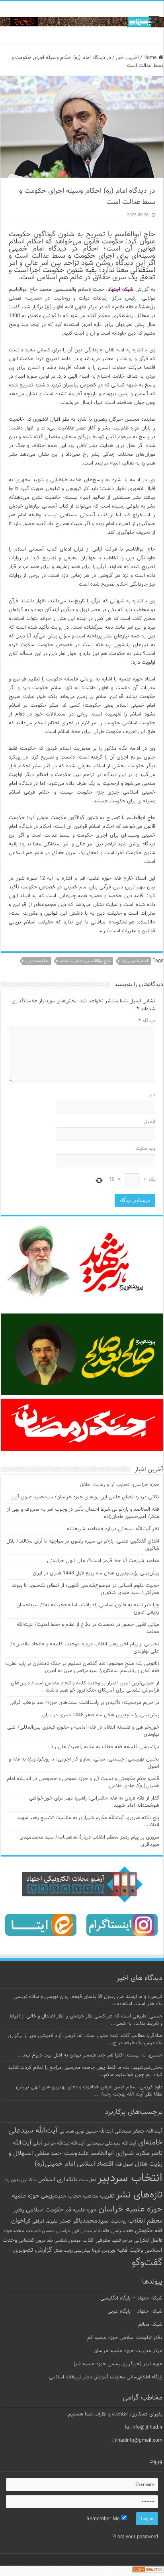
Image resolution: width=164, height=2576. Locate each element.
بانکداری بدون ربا (20, 2180)
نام (152, 1095)
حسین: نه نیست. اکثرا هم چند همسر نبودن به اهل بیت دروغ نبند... (90, 2055)
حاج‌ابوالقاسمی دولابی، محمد (85, 961)
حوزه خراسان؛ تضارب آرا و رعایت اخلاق (120, 1485)
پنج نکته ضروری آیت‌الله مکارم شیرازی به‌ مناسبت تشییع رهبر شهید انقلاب (88, 1821)
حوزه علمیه (26, 2196)
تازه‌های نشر (139, 2195)
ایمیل (149, 1122)
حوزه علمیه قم (81, 2210)
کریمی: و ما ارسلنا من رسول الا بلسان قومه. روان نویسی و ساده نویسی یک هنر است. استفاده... (88, 2000)
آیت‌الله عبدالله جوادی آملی (59, 2144)
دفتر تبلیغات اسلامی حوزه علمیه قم (125, 2338)
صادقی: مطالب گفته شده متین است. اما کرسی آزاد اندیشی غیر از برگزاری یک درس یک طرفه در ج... (85, 2039)
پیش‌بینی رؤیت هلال (72, 2251)
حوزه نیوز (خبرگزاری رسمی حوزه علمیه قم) (118, 2364)
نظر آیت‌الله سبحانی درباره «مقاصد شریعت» (113, 1529)
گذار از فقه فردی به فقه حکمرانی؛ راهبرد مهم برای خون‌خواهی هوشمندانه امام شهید (94, 1802)
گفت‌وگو (147, 2263)
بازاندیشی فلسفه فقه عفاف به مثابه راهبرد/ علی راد (105, 1747)
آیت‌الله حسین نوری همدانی (86, 2132)
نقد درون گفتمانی (36, 2241)
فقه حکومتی (149, 2231)
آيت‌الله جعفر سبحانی (139, 2131)
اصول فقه (124, 2164)
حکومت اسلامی (45, 2210)
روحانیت (118, 2221)
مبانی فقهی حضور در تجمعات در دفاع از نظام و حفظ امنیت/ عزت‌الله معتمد (88, 1628)
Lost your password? (135, 2537)
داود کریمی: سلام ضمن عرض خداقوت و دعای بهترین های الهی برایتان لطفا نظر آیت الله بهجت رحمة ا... (89, 2091)
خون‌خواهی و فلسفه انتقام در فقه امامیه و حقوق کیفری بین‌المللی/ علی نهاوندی (83, 1731)
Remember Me (104, 2519)
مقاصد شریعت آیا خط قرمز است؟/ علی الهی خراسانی (103, 1561)
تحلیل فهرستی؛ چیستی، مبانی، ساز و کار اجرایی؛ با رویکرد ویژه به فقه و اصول (84, 1763)
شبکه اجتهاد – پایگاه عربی (135, 2311)
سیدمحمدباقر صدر (84, 2221)
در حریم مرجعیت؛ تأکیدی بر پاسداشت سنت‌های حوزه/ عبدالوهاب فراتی (84, 1703)
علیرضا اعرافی (45, 2221)
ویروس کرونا (103, 2251)
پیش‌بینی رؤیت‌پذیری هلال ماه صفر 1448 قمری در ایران (101, 1715)
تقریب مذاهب (99, 2196)
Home (151, 58)
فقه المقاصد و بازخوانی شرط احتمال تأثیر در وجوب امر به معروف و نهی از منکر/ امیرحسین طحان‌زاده (83, 1513)
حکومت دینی (37, 961)
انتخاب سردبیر (130, 2178)
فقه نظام (101, 2231)
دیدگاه (147, 1021)
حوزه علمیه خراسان (130, 2209)
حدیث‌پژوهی (54, 2196)
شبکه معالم (150, 2325)
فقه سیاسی (122, 2231)
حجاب (74, 2196)
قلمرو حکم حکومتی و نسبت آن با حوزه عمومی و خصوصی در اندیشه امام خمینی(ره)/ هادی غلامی (83, 1782)
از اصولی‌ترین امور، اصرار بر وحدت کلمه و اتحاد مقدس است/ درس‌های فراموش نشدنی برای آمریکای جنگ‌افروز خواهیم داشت (85, 1687)
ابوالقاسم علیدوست (89, 2153)
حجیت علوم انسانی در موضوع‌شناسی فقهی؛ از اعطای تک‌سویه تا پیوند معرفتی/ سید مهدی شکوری (86, 1589)
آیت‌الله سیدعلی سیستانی (111, 2143)
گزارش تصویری (33, 2250)
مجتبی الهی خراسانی (74, 2231)
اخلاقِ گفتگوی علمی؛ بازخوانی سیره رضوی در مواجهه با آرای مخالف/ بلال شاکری (83, 1545)
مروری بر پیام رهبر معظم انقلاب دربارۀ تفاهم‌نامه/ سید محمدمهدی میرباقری (89, 1841)
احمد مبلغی (49, 2154)
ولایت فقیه (130, 2250)
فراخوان (21, 2221)
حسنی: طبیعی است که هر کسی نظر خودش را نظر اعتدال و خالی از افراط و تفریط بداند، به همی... (86, 2020)
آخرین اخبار (127, 58)
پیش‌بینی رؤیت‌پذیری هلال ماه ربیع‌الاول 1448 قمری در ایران (96, 1573)
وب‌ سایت (145, 1149)
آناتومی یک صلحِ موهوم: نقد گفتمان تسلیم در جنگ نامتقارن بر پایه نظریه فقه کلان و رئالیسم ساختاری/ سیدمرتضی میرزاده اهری (82, 1667)
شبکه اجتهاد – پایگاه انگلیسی (131, 2298)
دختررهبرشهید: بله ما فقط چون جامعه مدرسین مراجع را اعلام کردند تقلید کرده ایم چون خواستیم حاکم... (85, 2071)
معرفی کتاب (96, 2240)
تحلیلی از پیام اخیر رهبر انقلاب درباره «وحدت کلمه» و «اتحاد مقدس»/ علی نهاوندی (85, 1648)
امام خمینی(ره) (135, 961)
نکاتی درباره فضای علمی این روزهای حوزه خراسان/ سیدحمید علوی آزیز (85, 1497)
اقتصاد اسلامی (95, 2164)
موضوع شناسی (68, 2241)
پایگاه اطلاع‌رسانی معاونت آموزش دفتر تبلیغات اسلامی (106, 2377)
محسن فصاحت (40, 2231)
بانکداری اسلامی (57, 2180)
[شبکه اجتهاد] (82, 23)
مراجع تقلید (122, 2241)
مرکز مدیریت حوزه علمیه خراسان (128, 2351)
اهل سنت (87, 2180)
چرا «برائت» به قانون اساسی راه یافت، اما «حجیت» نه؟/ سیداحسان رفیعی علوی (88, 1609)
